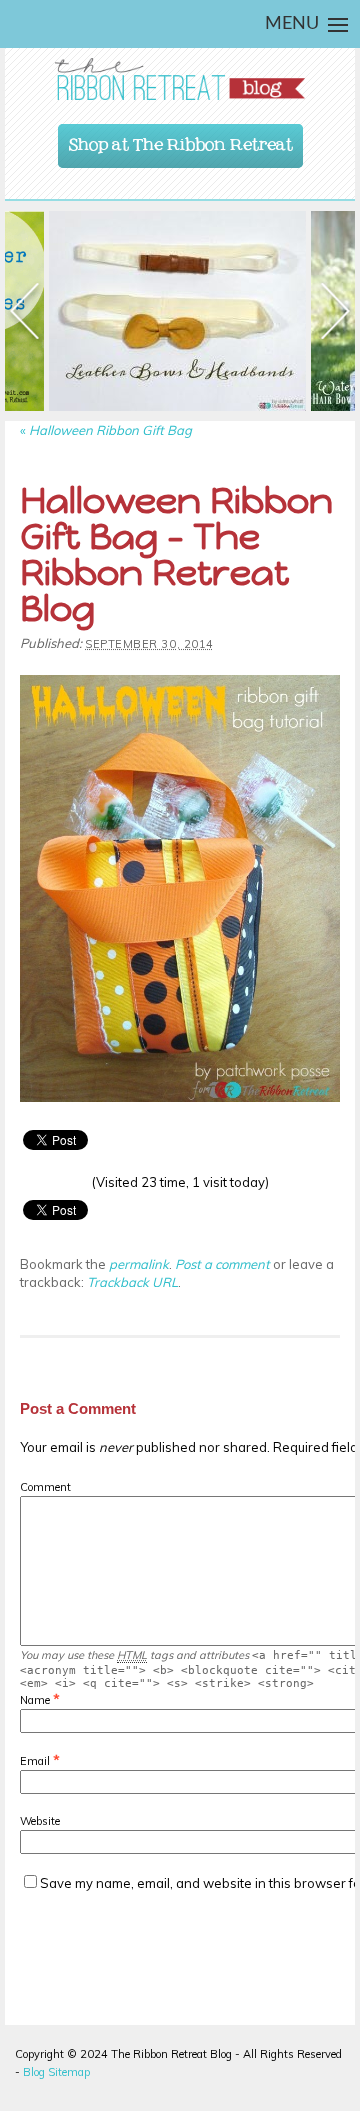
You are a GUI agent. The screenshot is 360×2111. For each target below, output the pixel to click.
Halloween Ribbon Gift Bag (106, 430)
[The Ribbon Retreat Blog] (180, 79)
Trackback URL (132, 1282)
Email (35, 1761)
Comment (45, 1487)
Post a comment (222, 1264)
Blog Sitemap (56, 2072)
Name (35, 1700)
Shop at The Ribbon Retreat (181, 140)
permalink (139, 1264)
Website (40, 1821)
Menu (292, 24)
